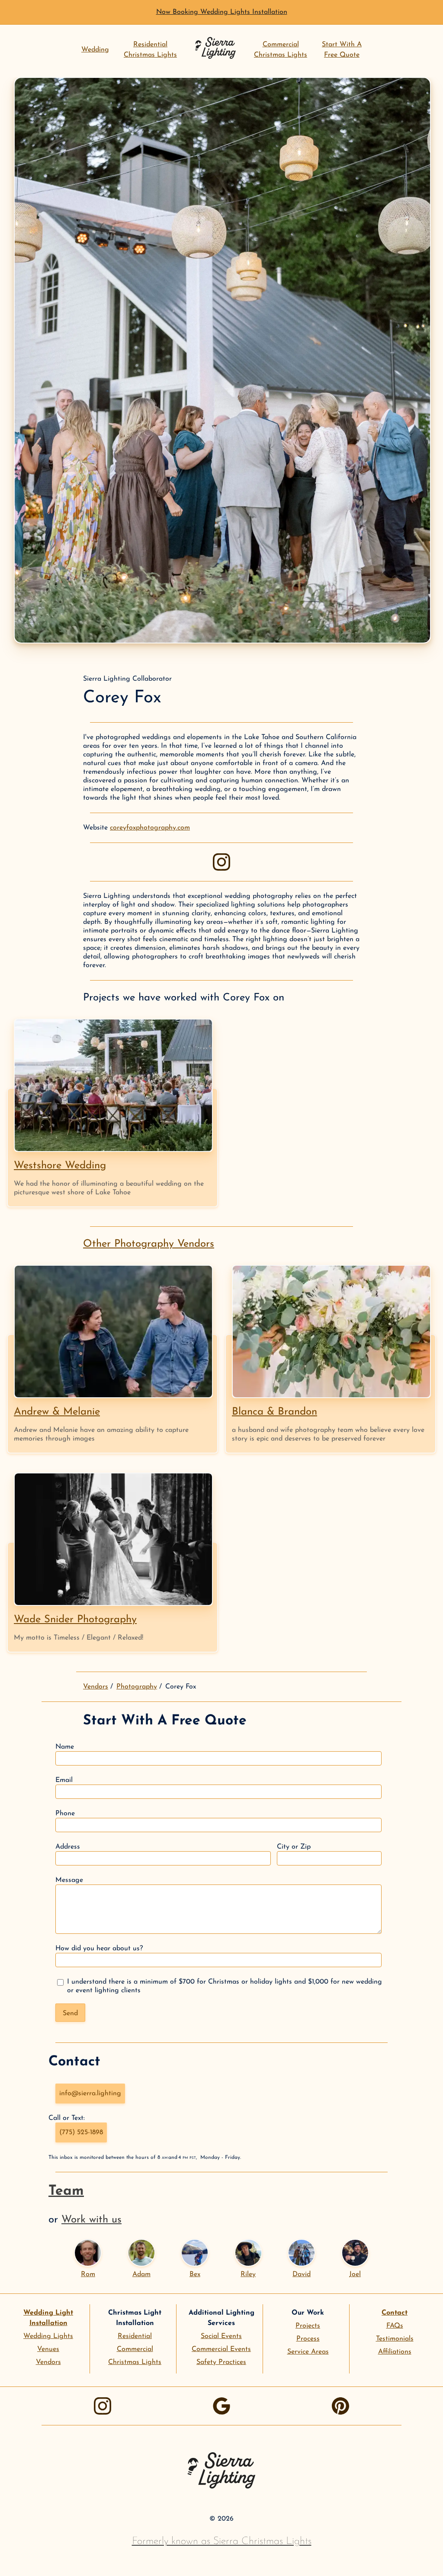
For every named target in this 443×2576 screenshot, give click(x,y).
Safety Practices (221, 2362)
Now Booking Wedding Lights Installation (222, 12)
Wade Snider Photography (75, 1620)
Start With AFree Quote (342, 50)
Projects (308, 2326)
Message (69, 1880)
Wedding (95, 50)
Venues (48, 2349)
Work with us (91, 2220)
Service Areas (308, 2352)
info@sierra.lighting (90, 2094)
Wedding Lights (48, 2336)
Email (64, 1780)
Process (308, 2339)
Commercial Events (221, 2349)
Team (66, 2191)
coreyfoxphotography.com (150, 828)
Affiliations (395, 2352)
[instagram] (221, 862)
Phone (65, 1814)
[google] (221, 2406)
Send (70, 2013)
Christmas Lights (135, 2362)
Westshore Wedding (60, 1166)
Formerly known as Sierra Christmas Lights (222, 2541)
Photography (137, 1687)
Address (68, 1847)
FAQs (395, 2326)
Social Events (221, 2336)
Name (65, 1747)
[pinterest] (340, 2406)
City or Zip (294, 1847)
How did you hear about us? (99, 1949)
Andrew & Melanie (57, 1412)
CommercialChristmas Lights (281, 50)
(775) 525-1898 (81, 2132)
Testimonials (395, 2339)
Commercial (135, 2349)
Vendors (96, 1687)
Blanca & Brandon (274, 1412)
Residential (135, 2336)
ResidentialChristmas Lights (150, 50)
